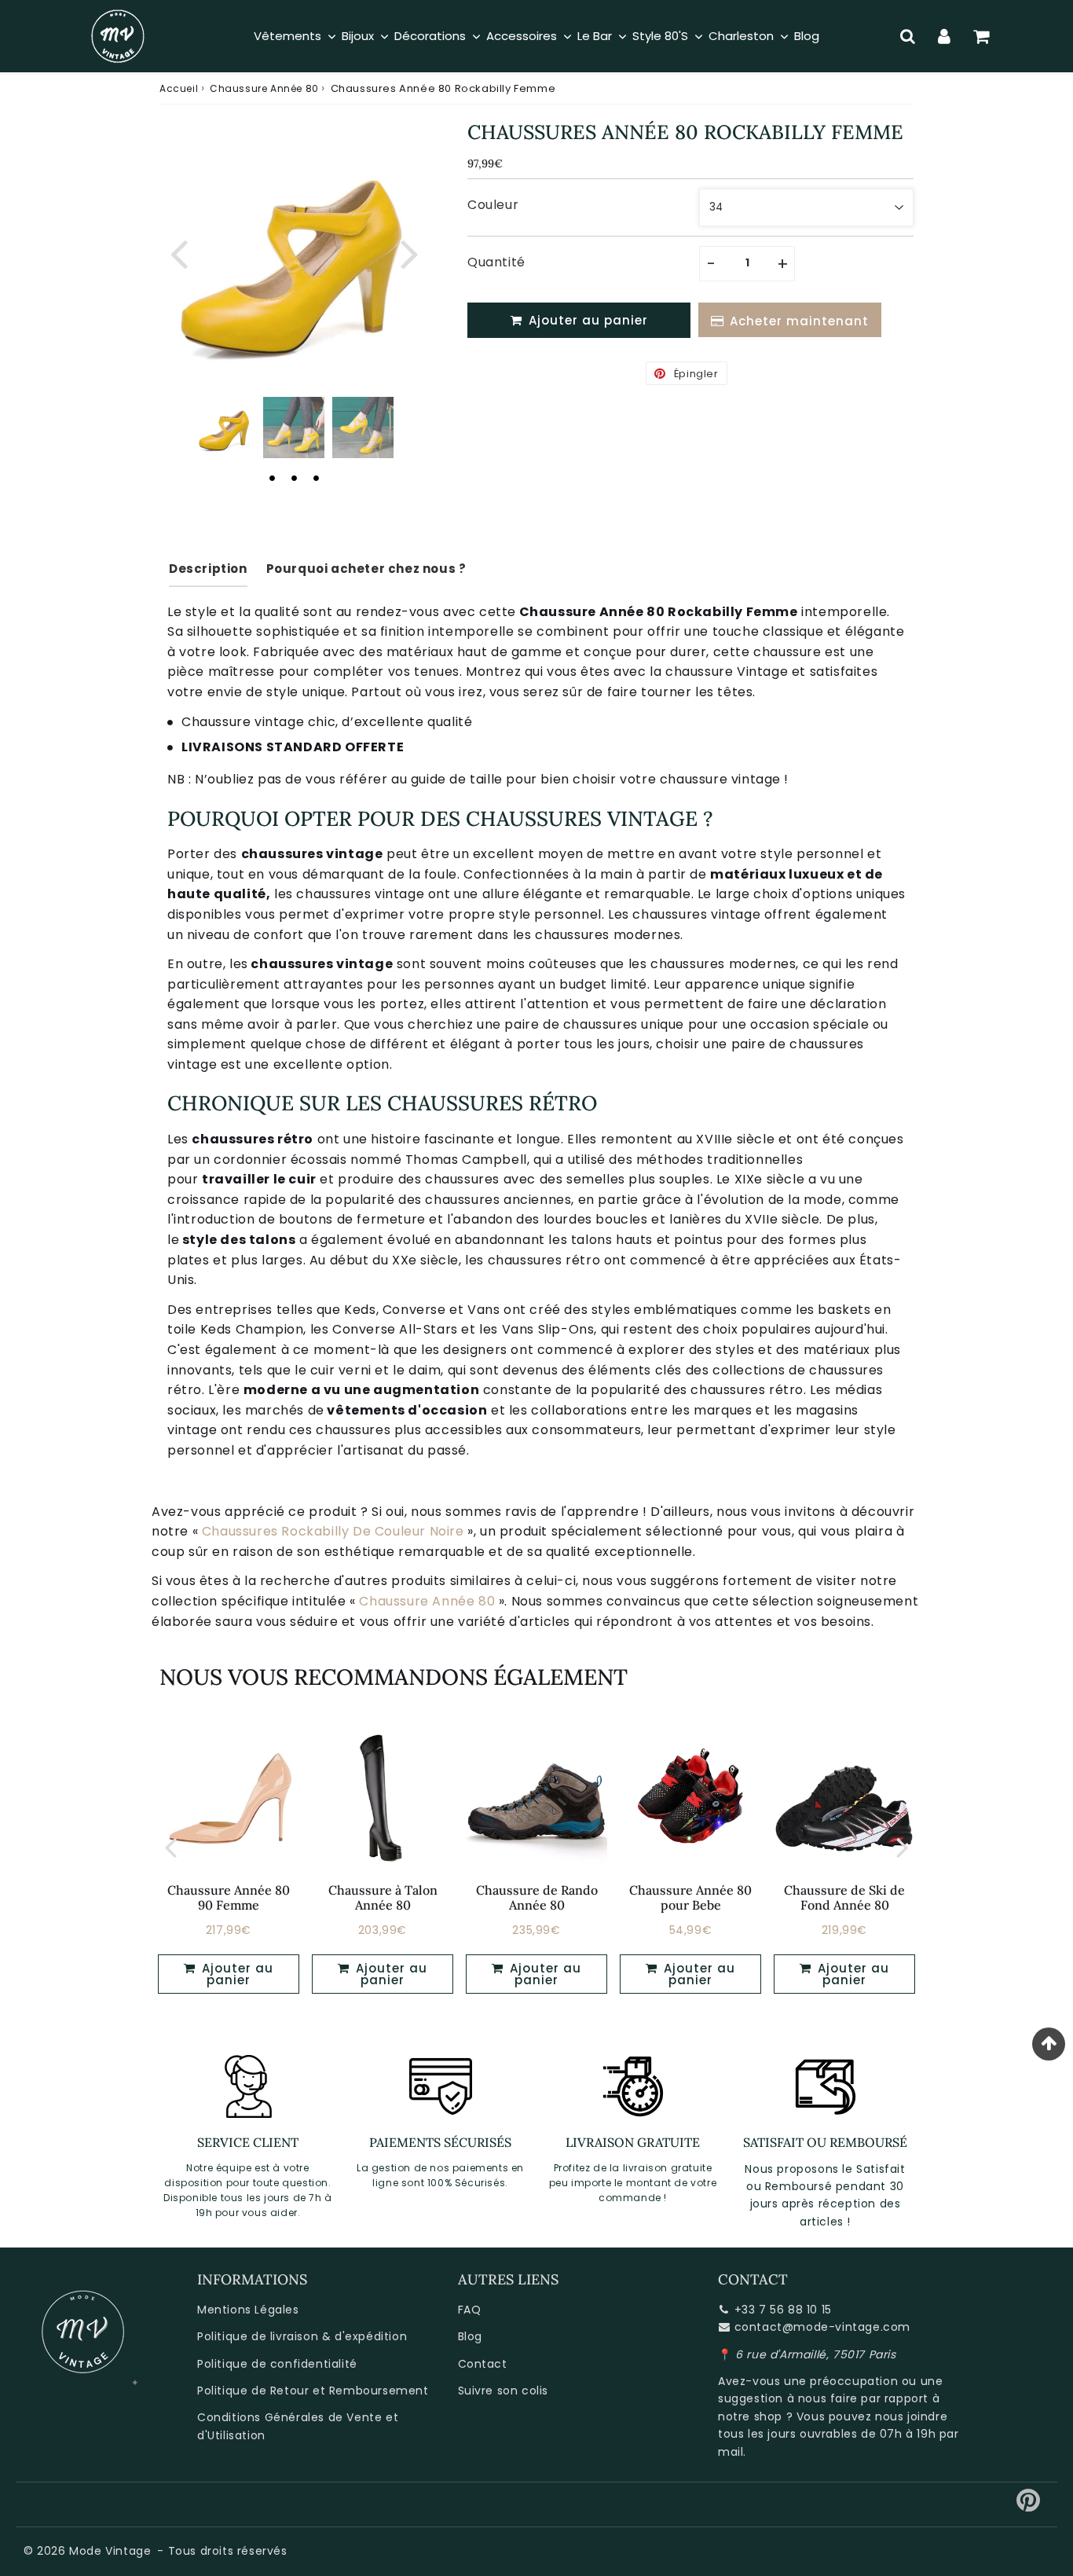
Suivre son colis (504, 2391)
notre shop (750, 2416)
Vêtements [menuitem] (287, 36)
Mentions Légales (248, 2310)
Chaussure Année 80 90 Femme (229, 1897)
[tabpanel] (225, 427)
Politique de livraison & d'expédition (302, 2336)
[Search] (908, 36)
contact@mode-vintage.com (822, 2327)
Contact (483, 2364)
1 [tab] (272, 478)
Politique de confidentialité (277, 2364)
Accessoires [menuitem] (522, 36)
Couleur (493, 205)
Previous (178, 252)
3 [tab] (316, 478)
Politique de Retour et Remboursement (313, 2391)
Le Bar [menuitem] (595, 36)
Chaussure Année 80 (264, 88)
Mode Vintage (110, 2551)
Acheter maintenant (799, 321)
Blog (470, 2336)
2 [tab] (294, 478)
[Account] (945, 36)
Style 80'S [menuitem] (660, 36)
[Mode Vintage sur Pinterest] (1029, 2506)
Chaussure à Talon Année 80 (383, 1897)
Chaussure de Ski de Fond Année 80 (844, 1897)
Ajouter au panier (236, 1974)
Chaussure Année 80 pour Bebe (690, 1897)
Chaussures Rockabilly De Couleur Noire (333, 1531)
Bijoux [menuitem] (358, 36)
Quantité (496, 262)
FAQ (470, 2310)
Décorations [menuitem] (430, 36)
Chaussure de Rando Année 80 (537, 1897)
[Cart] (981, 36)
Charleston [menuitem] (741, 36)
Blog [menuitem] (807, 36)
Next (409, 252)
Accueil (179, 88)
